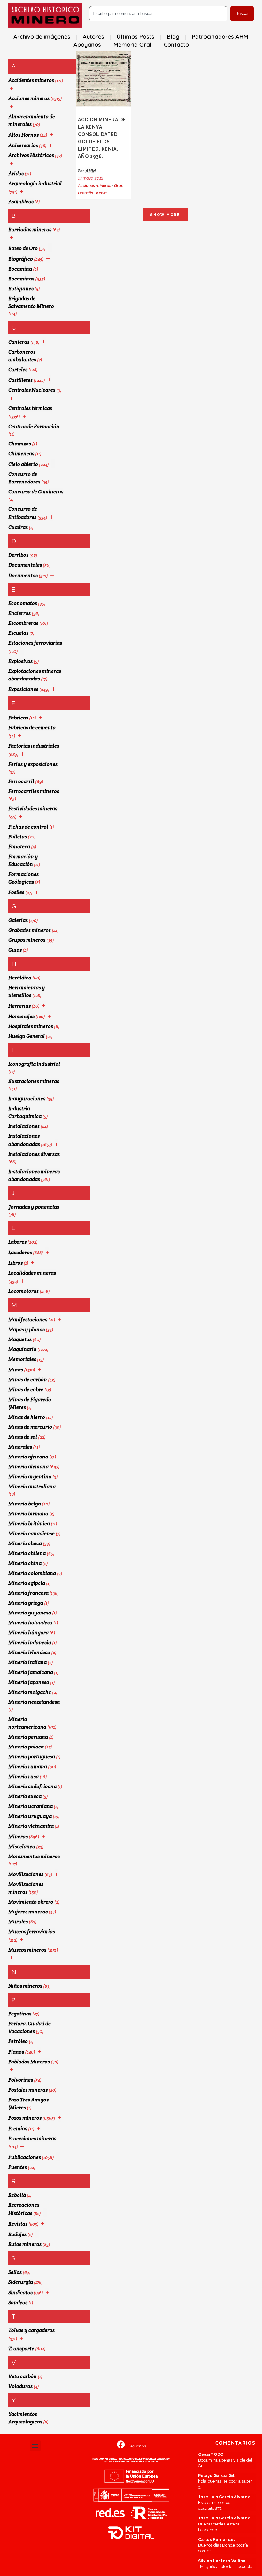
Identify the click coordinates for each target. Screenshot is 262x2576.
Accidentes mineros (31, 80)
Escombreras (23, 623)
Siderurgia (21, 2282)
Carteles (18, 369)
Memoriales (22, 1359)
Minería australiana (32, 1486)
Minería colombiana (32, 1573)
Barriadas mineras (30, 229)
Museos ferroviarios (32, 1932)
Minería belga (25, 1504)
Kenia (101, 193)
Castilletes (20, 380)
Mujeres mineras (28, 1912)
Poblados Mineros (29, 2062)
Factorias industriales (34, 746)
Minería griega (26, 1603)
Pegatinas (20, 2014)
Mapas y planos (27, 1329)
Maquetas (20, 1339)
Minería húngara (28, 1633)
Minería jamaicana (31, 1672)
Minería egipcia (27, 1583)
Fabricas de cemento (32, 728)
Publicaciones (25, 2157)
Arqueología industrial (35, 183)
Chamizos (20, 444)
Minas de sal (23, 1437)
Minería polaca (26, 1747)
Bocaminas (21, 279)
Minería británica (29, 1524)
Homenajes (21, 1016)
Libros (15, 1263)
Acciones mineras (29, 98)
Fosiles (16, 892)
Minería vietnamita (31, 1826)
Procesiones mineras (32, 2138)
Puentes (18, 2167)
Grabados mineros (30, 930)
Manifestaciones (28, 1319)
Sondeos (18, 2302)
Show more (165, 215)
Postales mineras (28, 2090)
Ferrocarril (21, 781)
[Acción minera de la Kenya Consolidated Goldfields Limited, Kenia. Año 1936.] (104, 79)
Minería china (25, 1563)
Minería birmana (28, 1514)
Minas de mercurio (30, 1427)
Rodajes (17, 2234)
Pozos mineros (25, 2118)
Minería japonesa (29, 1682)
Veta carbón (23, 2376)
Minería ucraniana (31, 1806)
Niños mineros (25, 1986)
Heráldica (20, 978)
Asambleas (21, 202)
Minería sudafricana (32, 1786)
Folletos (18, 837)
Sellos (15, 2272)
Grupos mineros (27, 940)
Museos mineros (27, 1950)
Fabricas (18, 718)
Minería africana (28, 1457)
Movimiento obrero (31, 1902)
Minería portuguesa (32, 1757)
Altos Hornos (23, 135)
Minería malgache (30, 1692)
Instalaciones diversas (34, 1154)
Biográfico (21, 259)
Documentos (23, 575)
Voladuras (20, 2386)
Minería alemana (28, 1467)
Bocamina (20, 269)
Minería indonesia (30, 1642)
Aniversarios (23, 145)
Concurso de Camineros (36, 492)
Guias (15, 950)
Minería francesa (28, 1593)
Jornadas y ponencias (34, 1207)
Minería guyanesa (30, 1613)
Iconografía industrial (34, 1064)
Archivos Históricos (31, 155)
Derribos (18, 555)
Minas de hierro (27, 1417)
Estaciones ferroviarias (35, 643)
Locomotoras (23, 1291)
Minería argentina (30, 1476)
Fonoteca (19, 847)
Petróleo (18, 2041)
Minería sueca (25, 1796)
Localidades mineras (32, 1273)
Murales (18, 1922)
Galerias (18, 920)
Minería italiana (27, 1662)
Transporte (21, 2348)
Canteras (19, 342)
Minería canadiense (31, 1533)
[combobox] (158, 14)
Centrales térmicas (30, 408)
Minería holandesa (30, 1623)
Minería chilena (27, 1553)
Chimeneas (21, 454)
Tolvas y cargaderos (31, 2330)
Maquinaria (22, 1349)
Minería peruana (28, 1737)
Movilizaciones (26, 1874)
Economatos (23, 603)
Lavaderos (20, 1252)
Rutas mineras (25, 2244)
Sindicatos (20, 2293)
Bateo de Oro (23, 248)
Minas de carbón (28, 1380)
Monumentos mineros (34, 1856)
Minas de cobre (26, 1390)
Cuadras (18, 527)
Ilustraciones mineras (34, 1081)
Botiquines (21, 289)
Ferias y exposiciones (33, 764)
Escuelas (18, 633)
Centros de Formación (34, 426)
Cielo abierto (23, 464)
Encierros (19, 613)
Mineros (18, 1837)
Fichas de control (28, 827)
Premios (18, 2128)
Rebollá (17, 2195)
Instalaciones (24, 1126)
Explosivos (20, 661)
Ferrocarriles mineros (34, 791)
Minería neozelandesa (34, 1702)
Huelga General (27, 1036)
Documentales (25, 565)
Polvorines (21, 2080)
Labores (17, 1242)
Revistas (18, 2224)
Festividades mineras (33, 809)
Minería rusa (23, 1776)
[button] (35, 2446)
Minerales (20, 1447)
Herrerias (19, 1006)
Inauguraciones (27, 1099)
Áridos (16, 173)
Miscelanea (22, 1846)
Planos (16, 2052)
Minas (16, 1370)
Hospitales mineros (31, 1026)
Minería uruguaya (30, 1816)
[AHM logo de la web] (45, 15)
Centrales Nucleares (32, 390)
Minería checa (25, 1543)
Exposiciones (23, 689)
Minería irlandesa (29, 1652)
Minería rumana (28, 1767)
